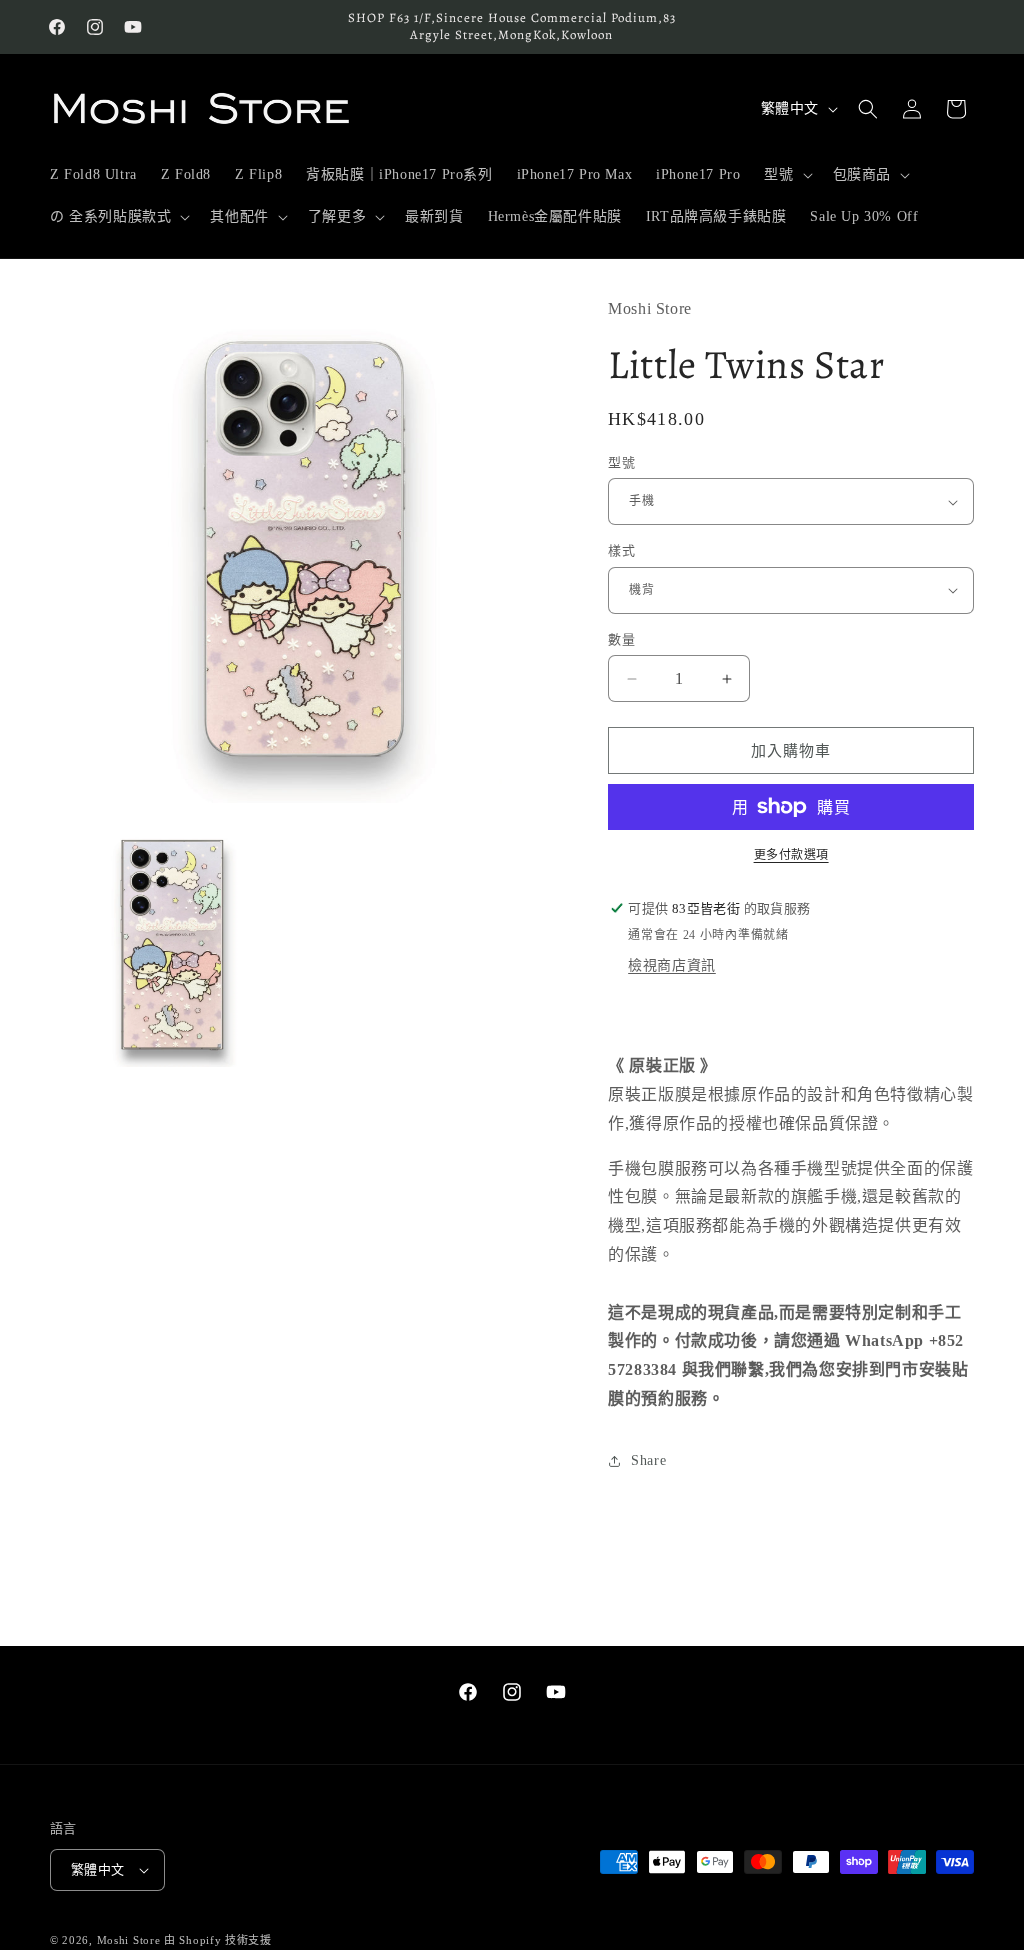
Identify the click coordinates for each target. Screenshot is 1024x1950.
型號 (621, 462)
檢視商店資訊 (672, 965)
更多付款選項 (791, 855)
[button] (786, 175)
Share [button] (648, 1460)
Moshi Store (129, 1940)
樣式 (621, 550)
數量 (621, 639)
